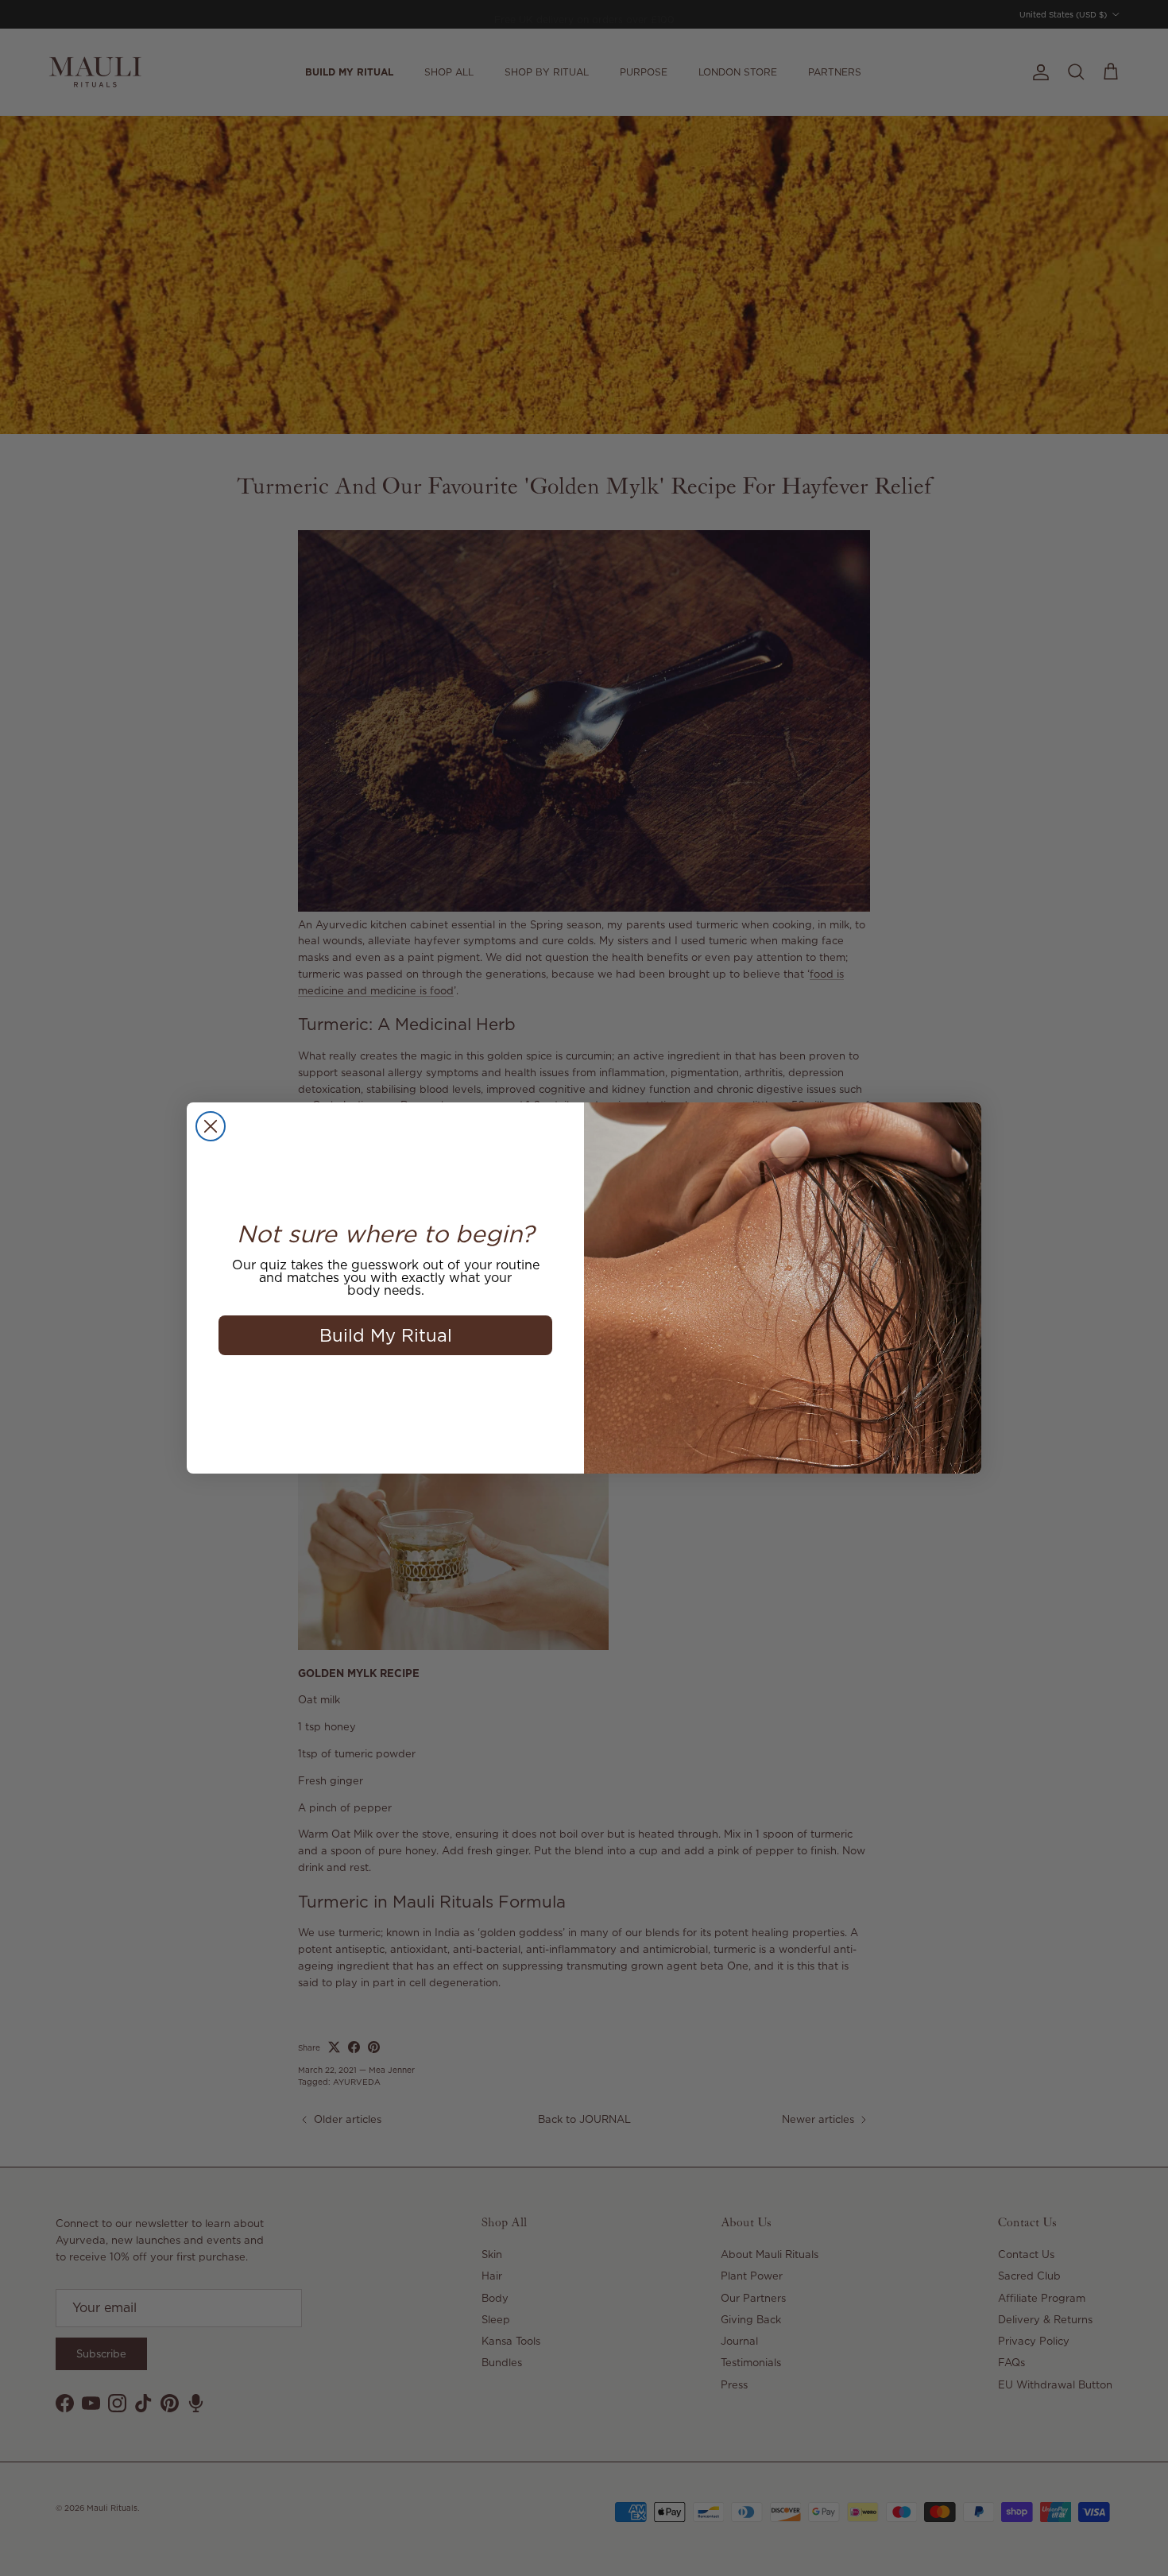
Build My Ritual (386, 1335)
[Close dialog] (211, 1126)
